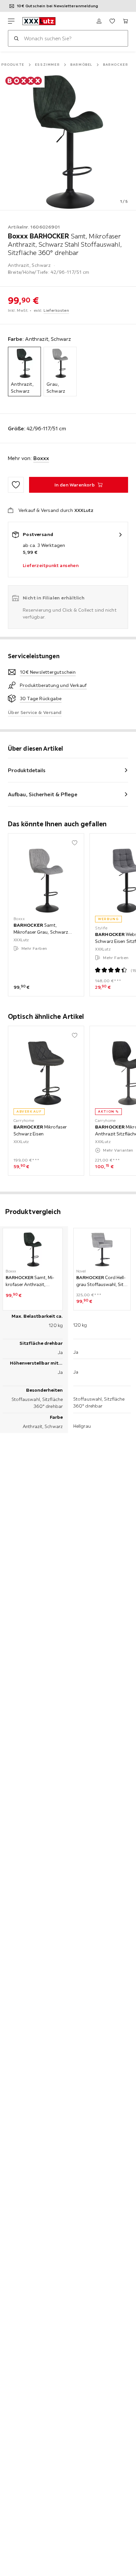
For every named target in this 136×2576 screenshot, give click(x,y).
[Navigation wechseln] (11, 21)
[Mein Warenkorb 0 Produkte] (125, 21)
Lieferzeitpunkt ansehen (51, 565)
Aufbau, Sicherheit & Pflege (43, 794)
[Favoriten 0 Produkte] (112, 21)
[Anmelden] (99, 21)
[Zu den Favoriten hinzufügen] (16, 485)
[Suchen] (16, 38)
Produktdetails (27, 770)
